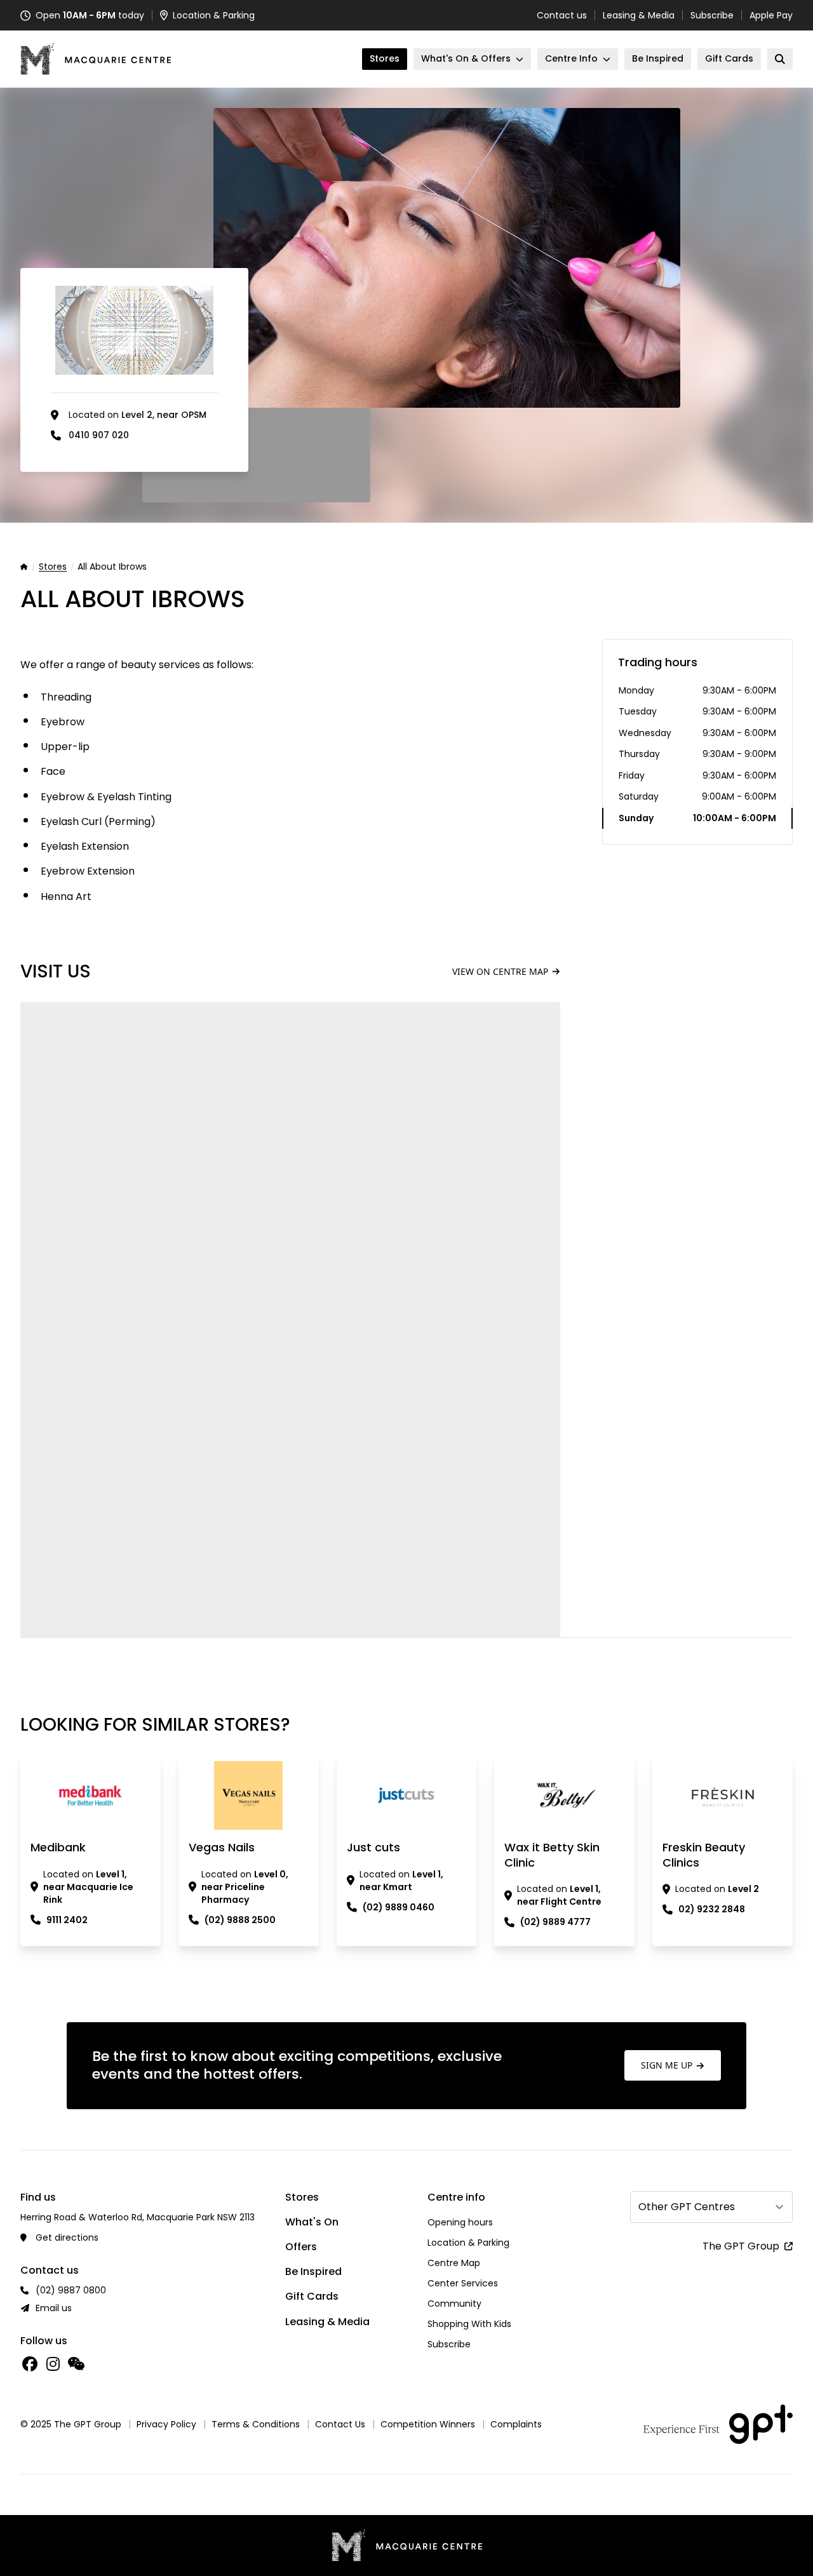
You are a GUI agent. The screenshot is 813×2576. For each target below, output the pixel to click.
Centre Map (454, 2263)
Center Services (463, 2283)
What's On (312, 2222)
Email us (54, 2308)
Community (454, 2304)
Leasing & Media (639, 15)
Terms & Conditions (256, 2424)
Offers (301, 2247)
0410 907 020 (99, 435)
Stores (53, 567)
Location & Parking (468, 2243)
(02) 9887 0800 (71, 2290)
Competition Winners (428, 2424)
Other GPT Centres (687, 2207)
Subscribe (712, 15)
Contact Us (340, 2424)
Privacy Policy (166, 2424)
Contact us (562, 15)
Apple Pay (771, 15)
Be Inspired (313, 2271)
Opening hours (460, 2222)
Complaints (516, 2424)
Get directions (67, 2237)
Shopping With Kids (469, 2324)
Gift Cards (312, 2296)
